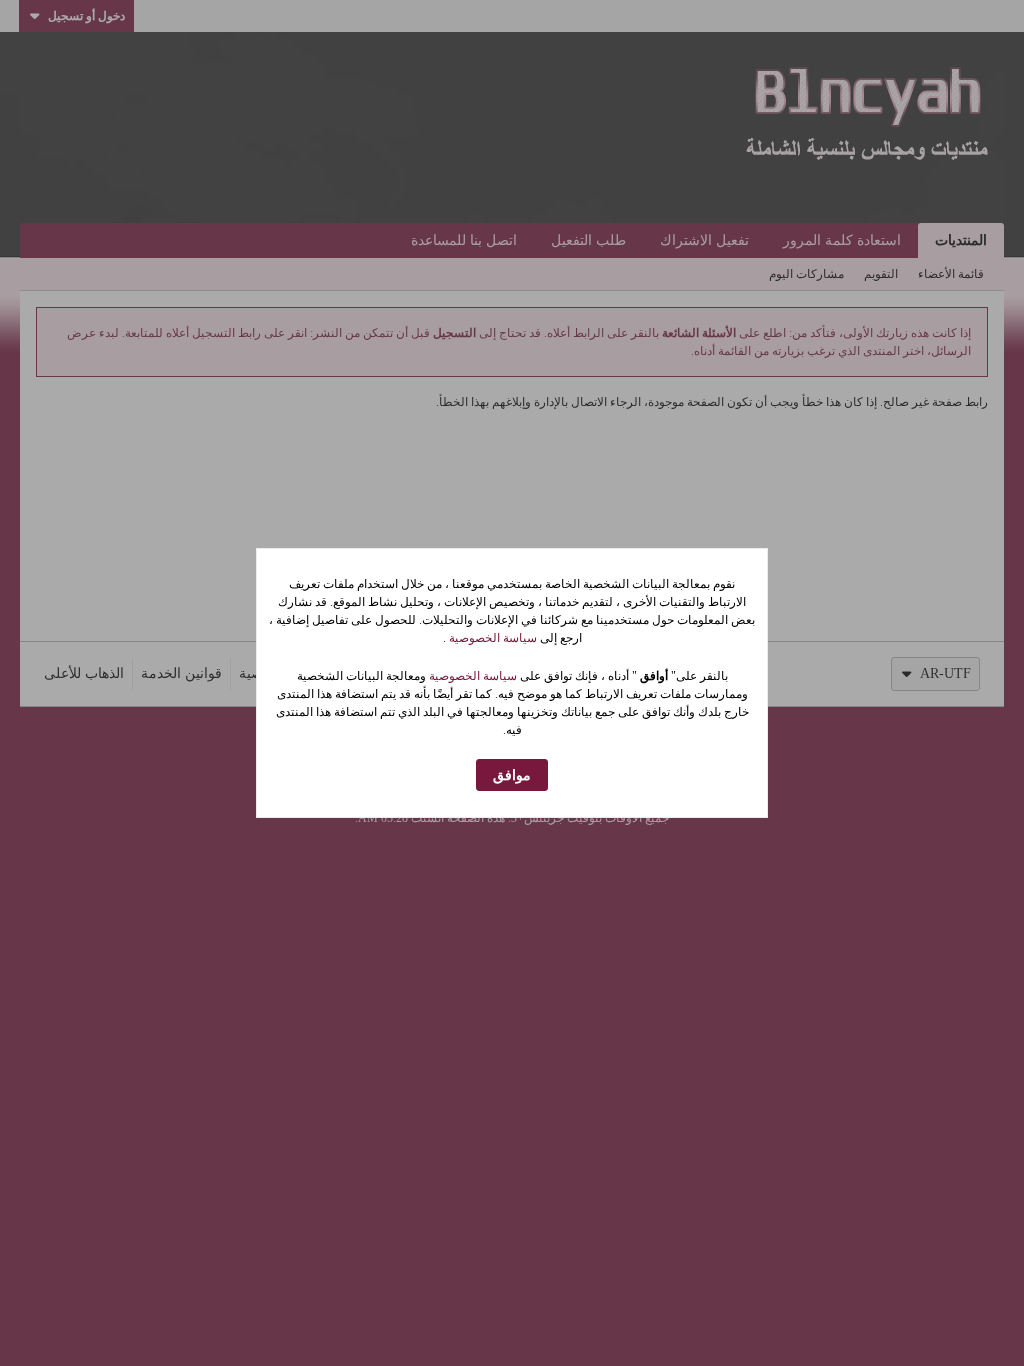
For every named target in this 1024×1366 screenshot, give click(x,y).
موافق (512, 775)
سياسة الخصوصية (491, 638)
